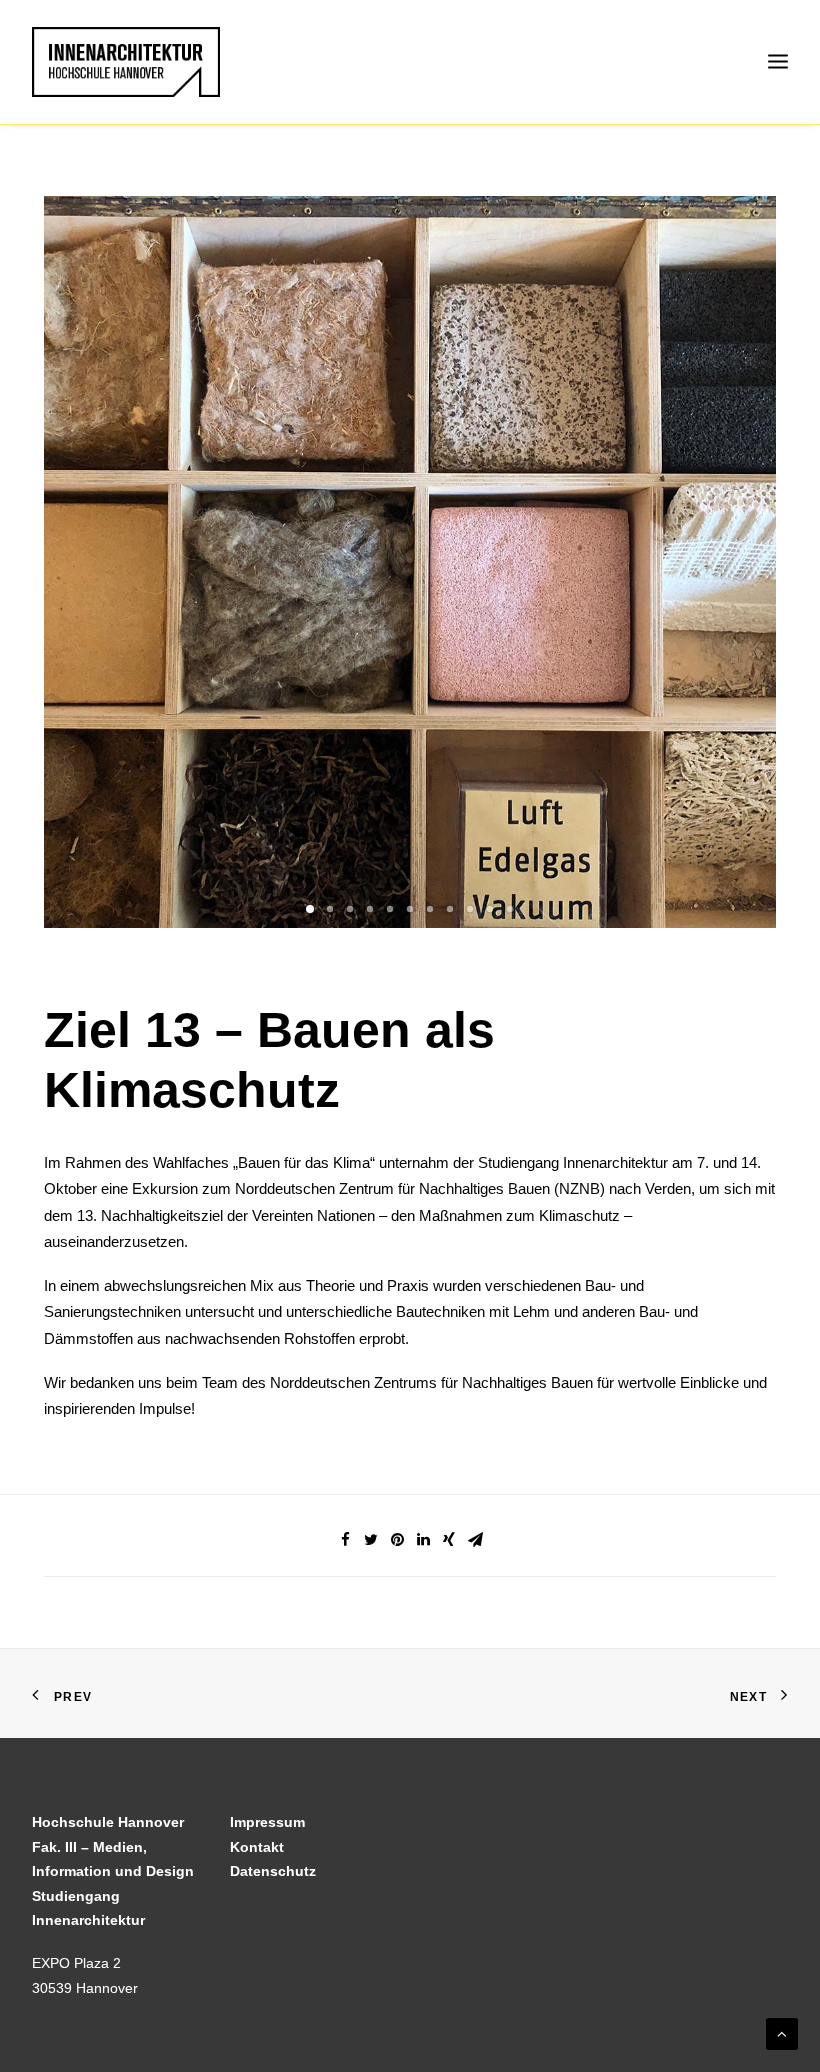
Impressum (267, 1822)
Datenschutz (273, 1871)
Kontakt (257, 1847)
